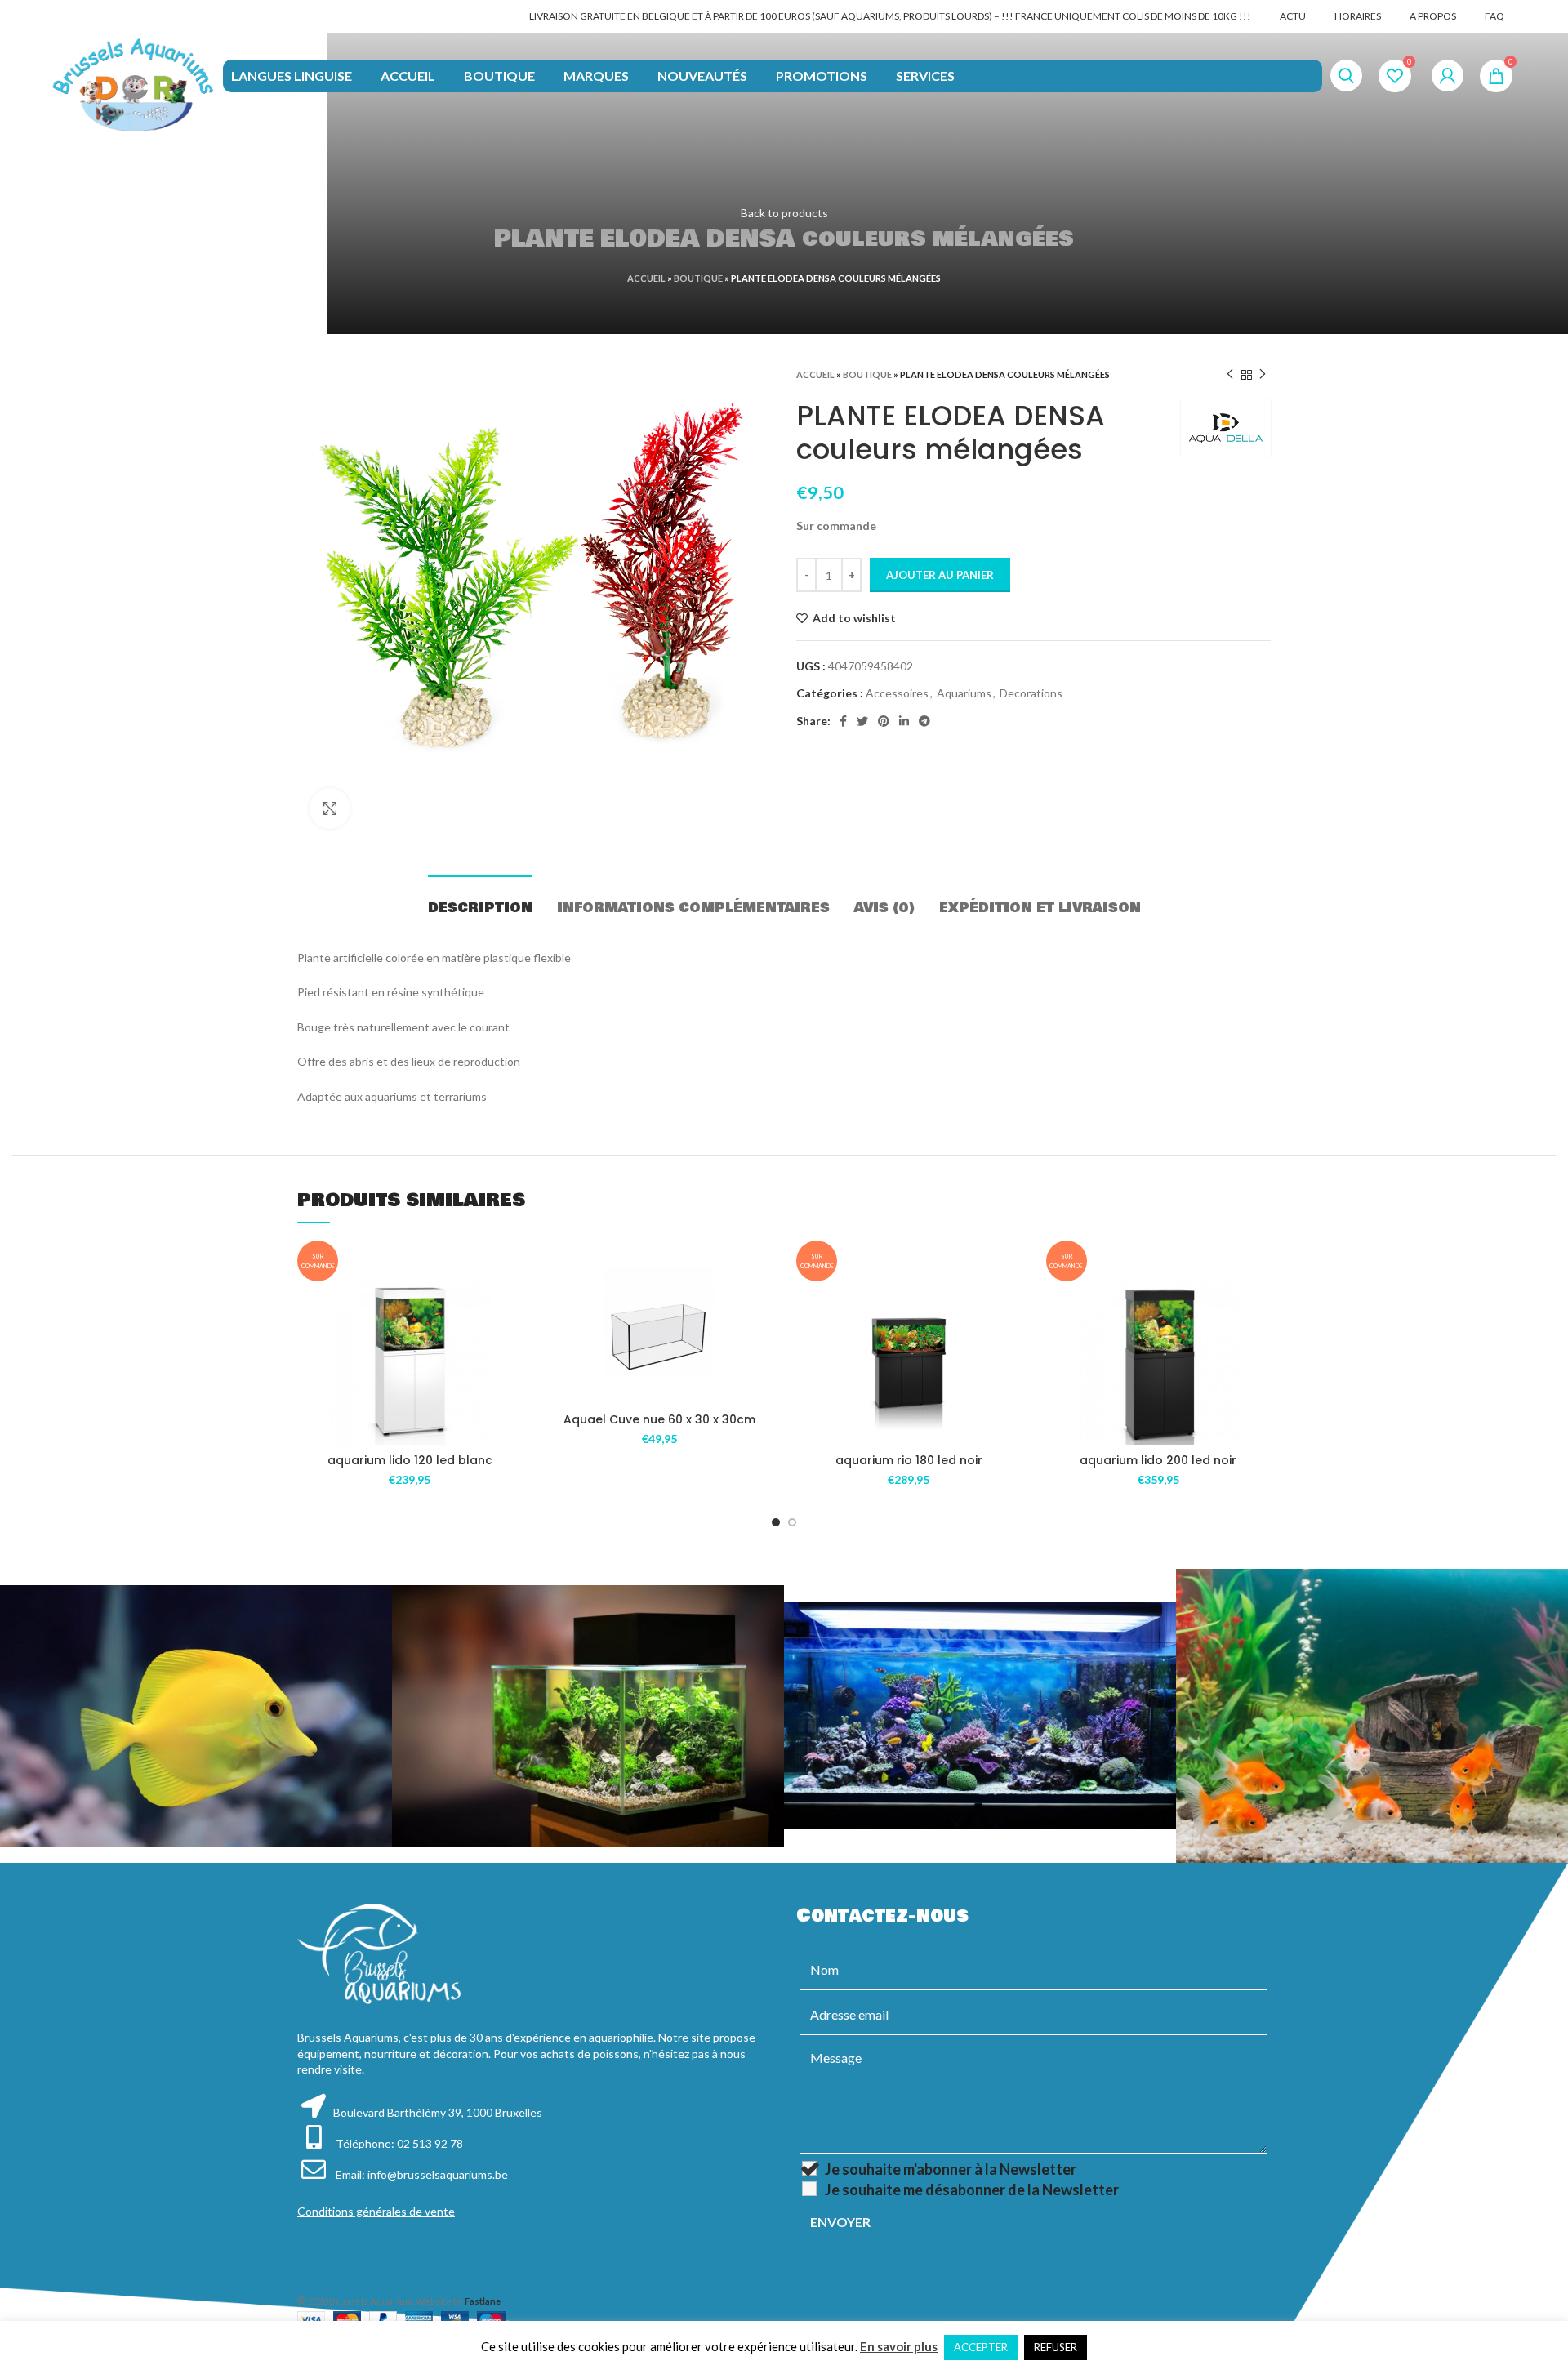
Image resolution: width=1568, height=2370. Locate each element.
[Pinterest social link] (884, 721)
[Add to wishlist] (510, 1308)
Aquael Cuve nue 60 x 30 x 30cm (659, 1419)
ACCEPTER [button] (981, 2347)
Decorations (1031, 693)
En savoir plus (899, 2346)
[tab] (480, 900)
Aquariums (964, 693)
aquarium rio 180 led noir (909, 1460)
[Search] (1346, 76)
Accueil (646, 278)
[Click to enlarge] (330, 809)
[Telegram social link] (924, 721)
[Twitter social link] (862, 721)
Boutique (698, 278)
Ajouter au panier (940, 575)
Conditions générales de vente (376, 2211)
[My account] (1448, 76)
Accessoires (897, 693)
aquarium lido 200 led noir (1158, 1460)
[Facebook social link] (843, 721)
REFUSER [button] (1056, 2347)
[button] (510, 1345)
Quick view (510, 1381)
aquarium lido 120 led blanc (410, 1460)
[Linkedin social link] (904, 721)
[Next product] (1263, 375)
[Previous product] (1230, 375)
